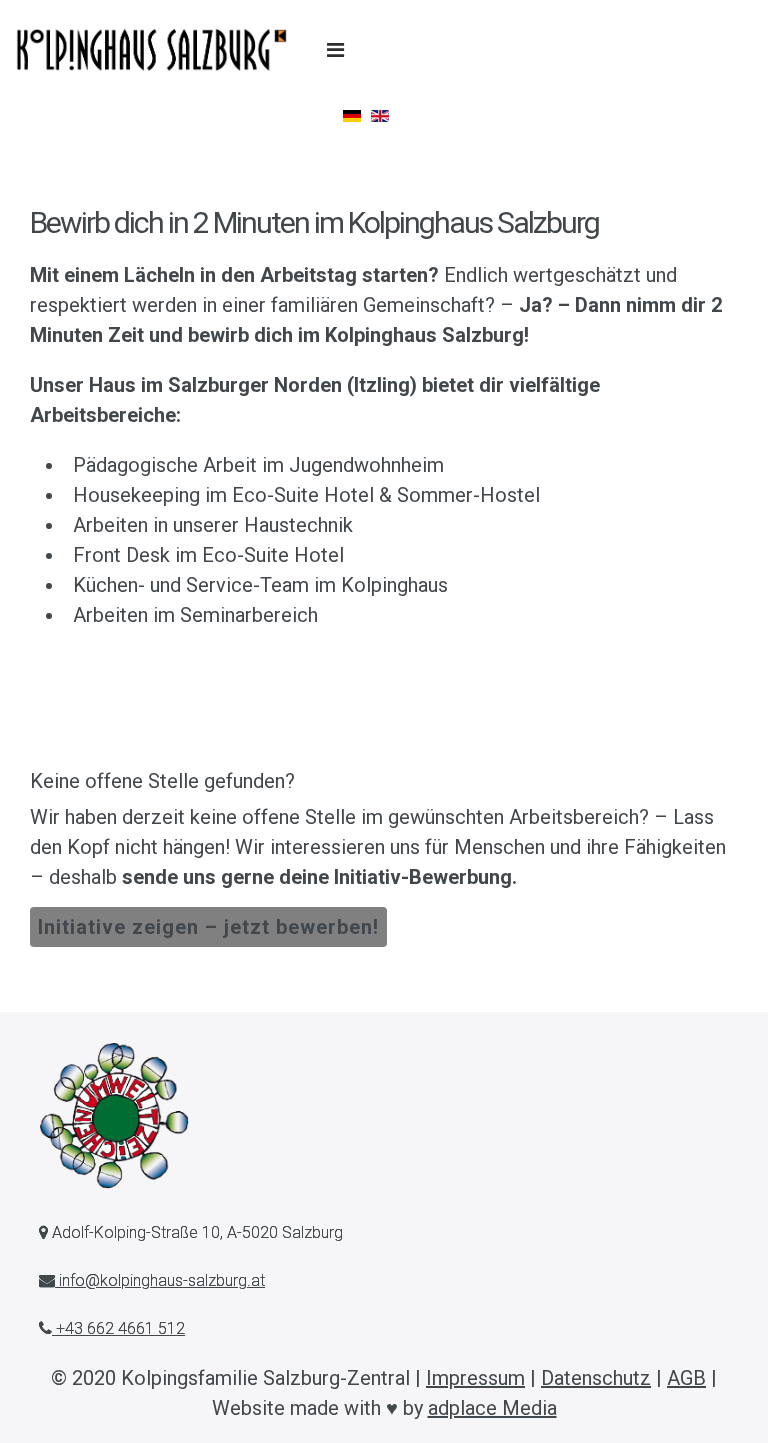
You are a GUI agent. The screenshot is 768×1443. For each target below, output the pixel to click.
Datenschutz (596, 1378)
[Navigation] (335, 50)
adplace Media (492, 1408)
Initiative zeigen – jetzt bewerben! (208, 927)
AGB (686, 1378)
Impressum (475, 1378)
